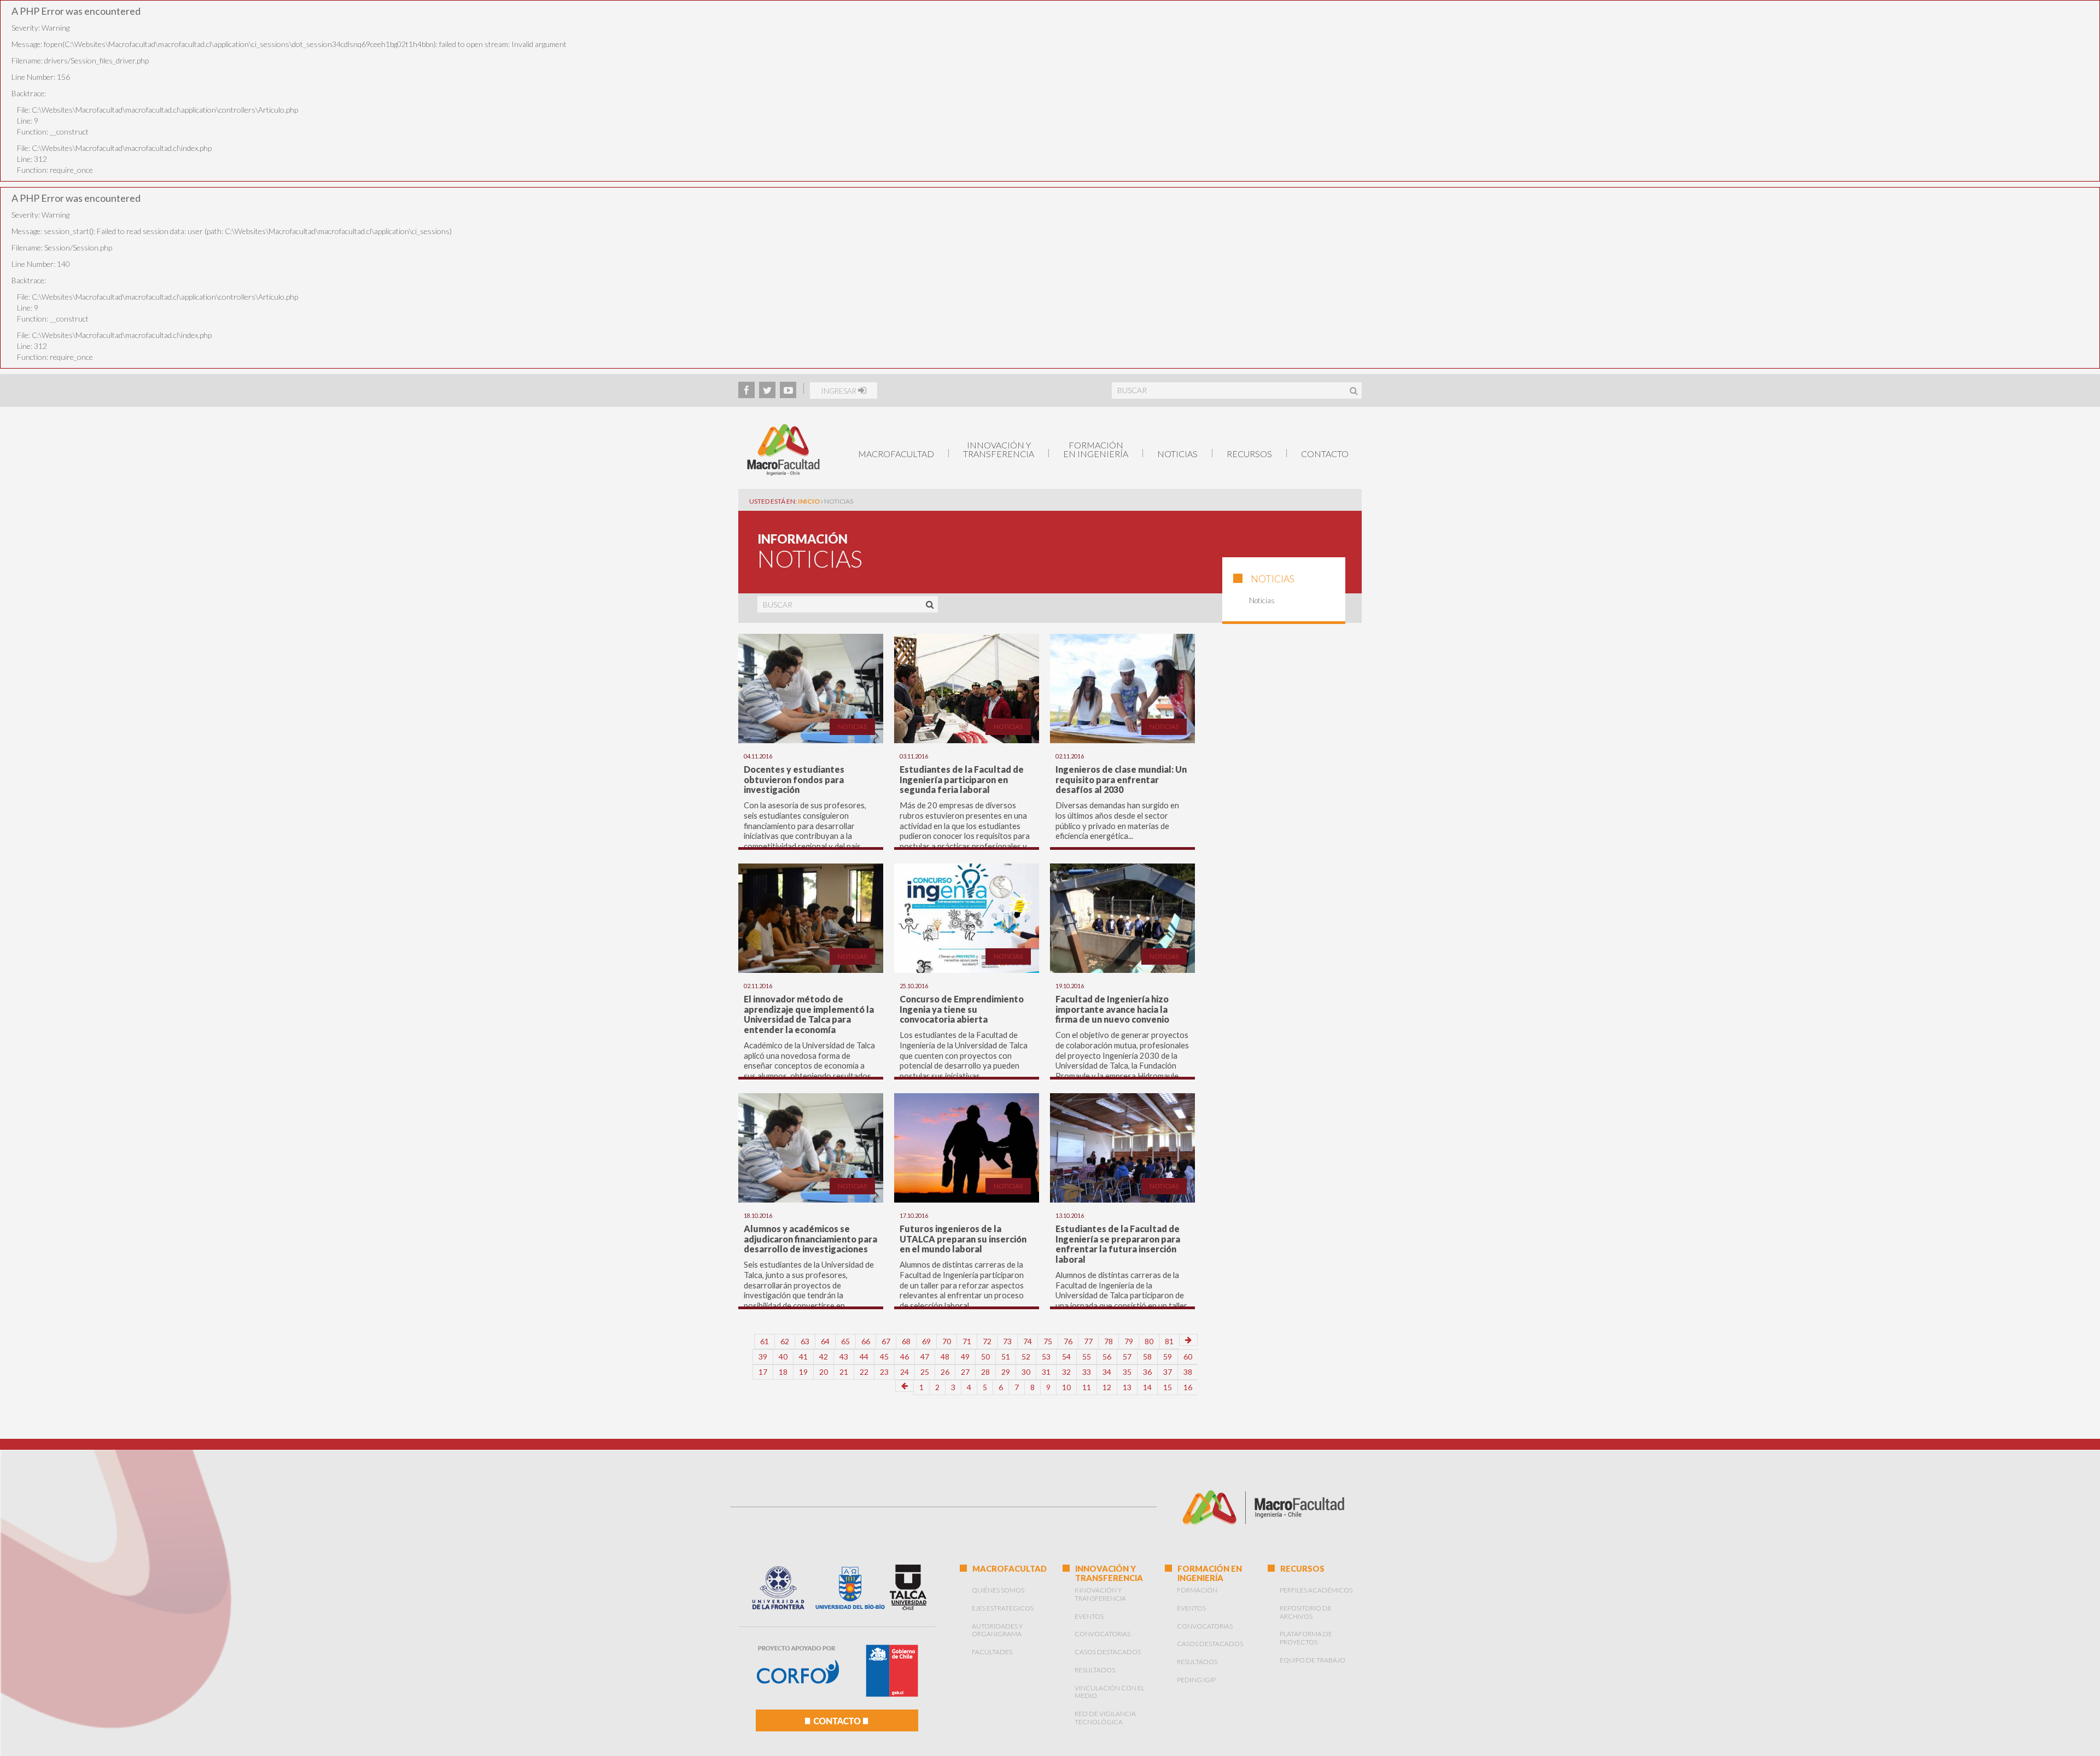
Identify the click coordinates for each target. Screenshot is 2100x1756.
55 (1087, 1357)
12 (1107, 1387)
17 (763, 1372)
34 (1107, 1372)
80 (1149, 1341)
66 (866, 1341)
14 (1147, 1387)
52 (1026, 1357)
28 (985, 1372)
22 (864, 1372)
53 (1046, 1357)
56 (1107, 1357)
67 (886, 1341)
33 (1087, 1372)
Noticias (1177, 454)
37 (1168, 1372)
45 (884, 1357)
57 (1127, 1357)
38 (1188, 1372)
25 (925, 1372)
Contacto (1325, 454)
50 (985, 1357)
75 (1048, 1341)
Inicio (809, 501)
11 (1087, 1387)
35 (1127, 1372)
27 (965, 1372)
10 (1066, 1387)
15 (1168, 1387)
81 (1169, 1341)
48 (945, 1357)
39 (763, 1357)
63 (805, 1341)
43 (844, 1357)
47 (925, 1357)
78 (1109, 1341)
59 (1168, 1357)
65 (845, 1341)
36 (1147, 1372)
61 (765, 1341)
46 (905, 1357)
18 (783, 1372)
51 (1006, 1357)
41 (803, 1357)
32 (1066, 1372)
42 (824, 1357)
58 (1147, 1357)
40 (783, 1357)
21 (844, 1372)
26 (945, 1372)
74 (1028, 1341)
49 (965, 1357)
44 (864, 1357)
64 (825, 1341)
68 (906, 1341)
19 (803, 1372)
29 (1006, 1372)
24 (905, 1372)
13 (1127, 1387)
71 (967, 1341)
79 (1129, 1341)
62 (785, 1341)
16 (1188, 1387)
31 (1046, 1372)
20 (824, 1372)
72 (987, 1341)
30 (1026, 1372)
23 (884, 1372)
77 (1088, 1341)
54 (1066, 1357)
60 (1188, 1357)
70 (947, 1341)
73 (1007, 1341)
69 (926, 1341)
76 (1068, 1341)
